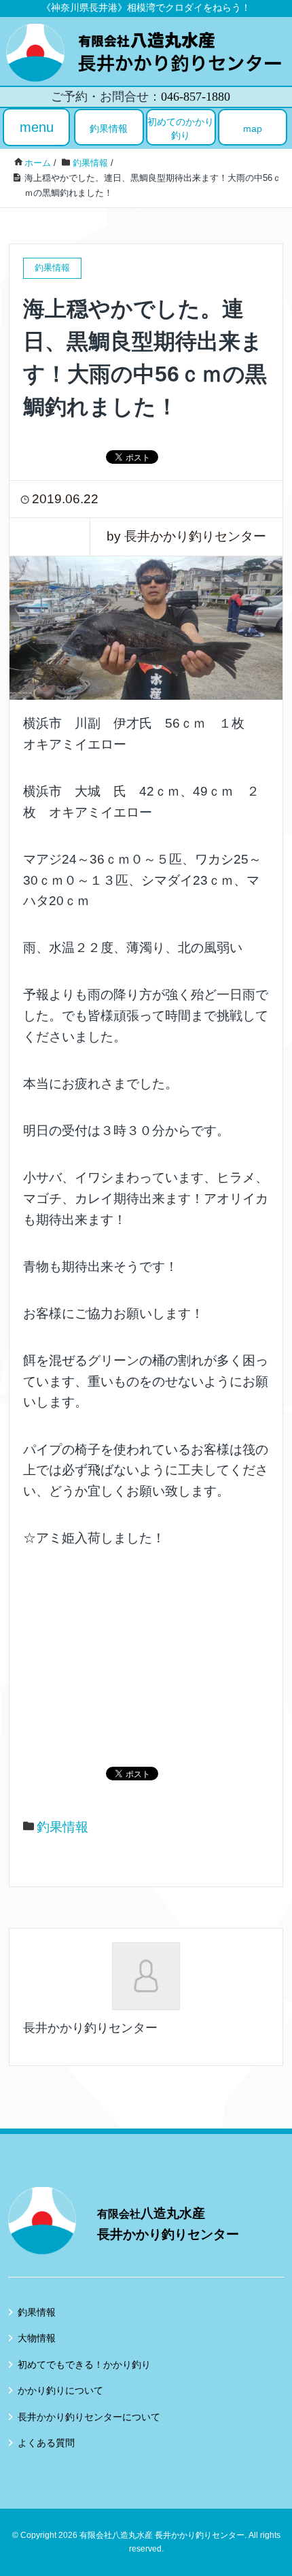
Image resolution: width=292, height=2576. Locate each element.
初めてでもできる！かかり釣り (84, 2365)
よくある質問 (46, 2443)
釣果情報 (109, 129)
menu (37, 127)
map (253, 129)
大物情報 (37, 2338)
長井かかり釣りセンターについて (89, 2417)
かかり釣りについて (60, 2390)
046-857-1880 (196, 97)
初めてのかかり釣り (181, 129)
